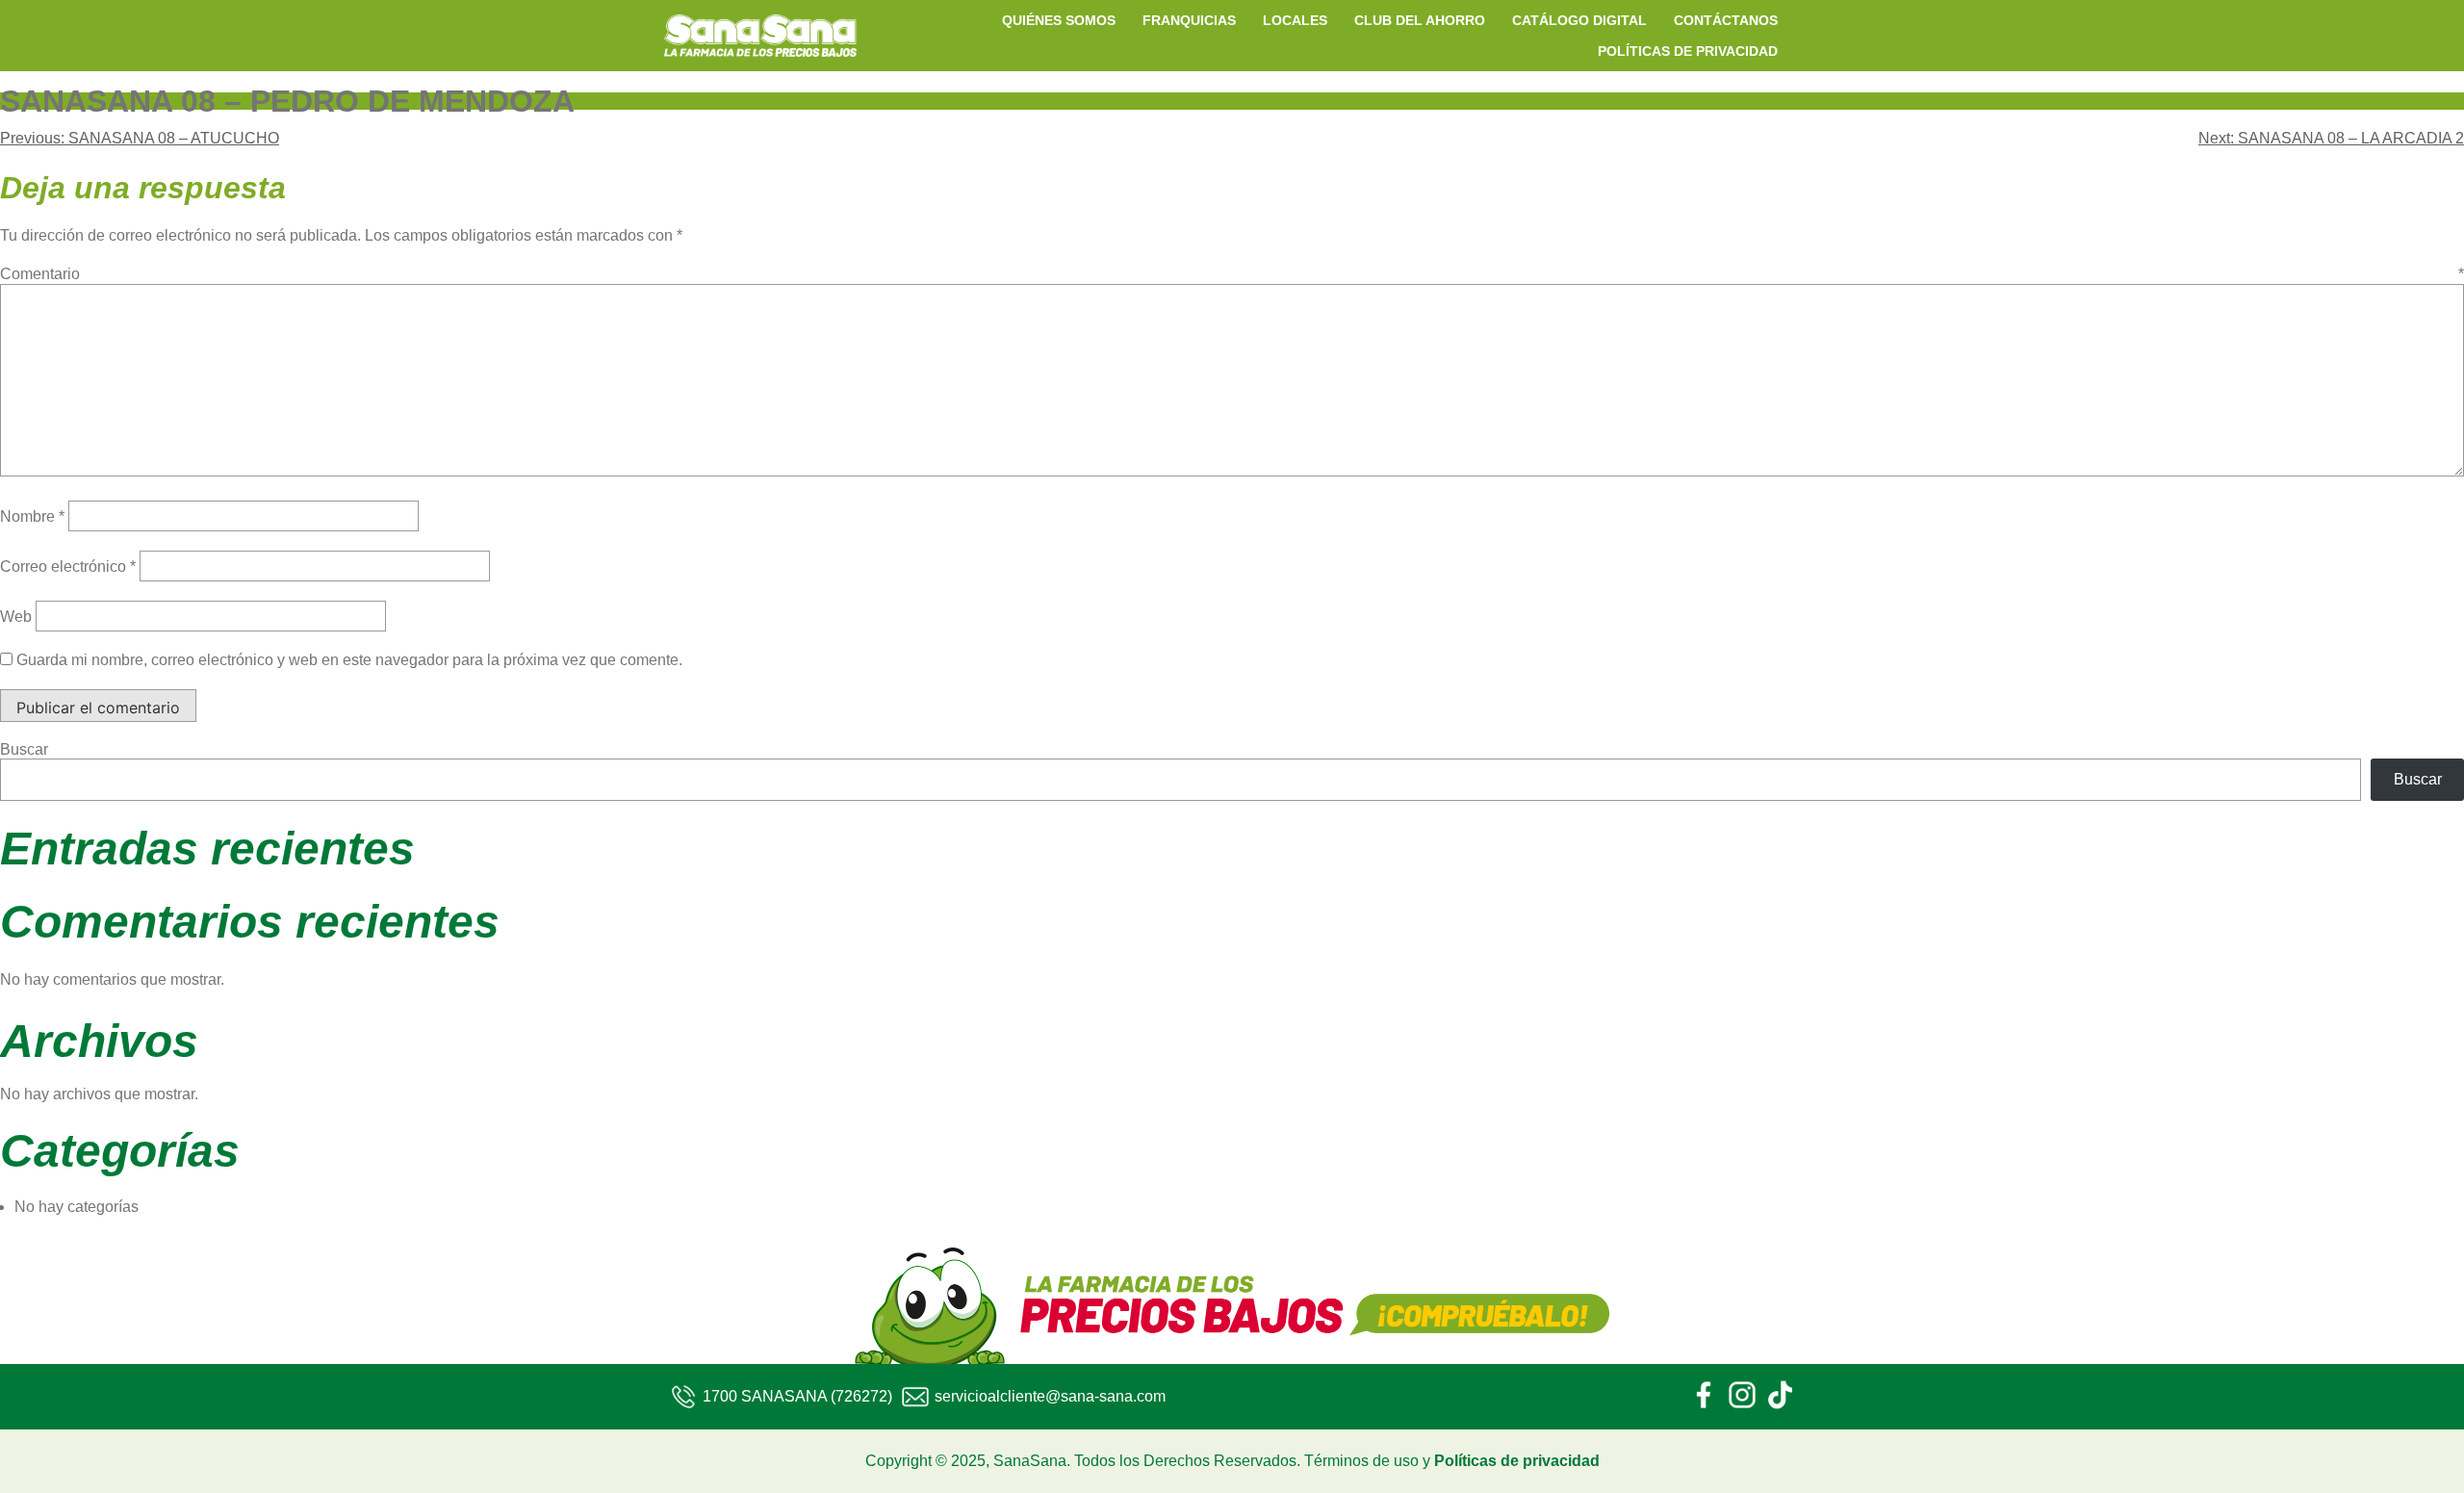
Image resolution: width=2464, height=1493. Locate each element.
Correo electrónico (68, 566)
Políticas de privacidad (1517, 1461)
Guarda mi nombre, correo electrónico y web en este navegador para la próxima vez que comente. (349, 660)
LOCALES (1295, 20)
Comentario (1232, 274)
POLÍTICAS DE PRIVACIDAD (1688, 51)
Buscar (24, 749)
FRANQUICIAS (1189, 20)
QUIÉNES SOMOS (1059, 20)
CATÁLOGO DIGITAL (1579, 20)
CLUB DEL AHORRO (1420, 20)
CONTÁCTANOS (1726, 20)
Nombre (32, 516)
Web (16, 617)
